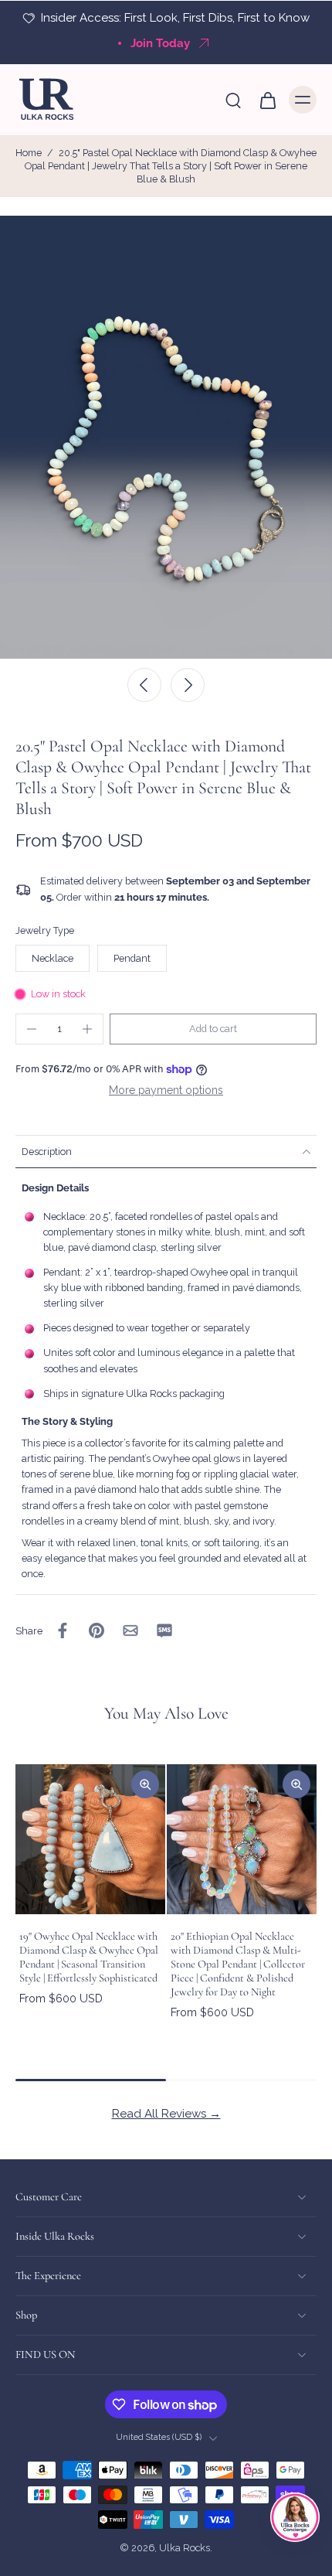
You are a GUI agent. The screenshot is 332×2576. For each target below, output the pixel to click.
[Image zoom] (166, 437)
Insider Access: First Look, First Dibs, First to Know (175, 18)
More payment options (166, 1090)
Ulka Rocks (185, 2549)
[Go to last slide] (144, 685)
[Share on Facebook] (63, 1630)
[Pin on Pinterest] (97, 1630)
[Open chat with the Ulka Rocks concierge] (295, 2517)
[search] (233, 100)
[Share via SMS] (164, 1630)
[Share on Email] (130, 1630)
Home (29, 153)
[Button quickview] (145, 1784)
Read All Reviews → (166, 2114)
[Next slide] (188, 685)
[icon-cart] (267, 100)
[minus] (32, 1029)
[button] (213, 1029)
